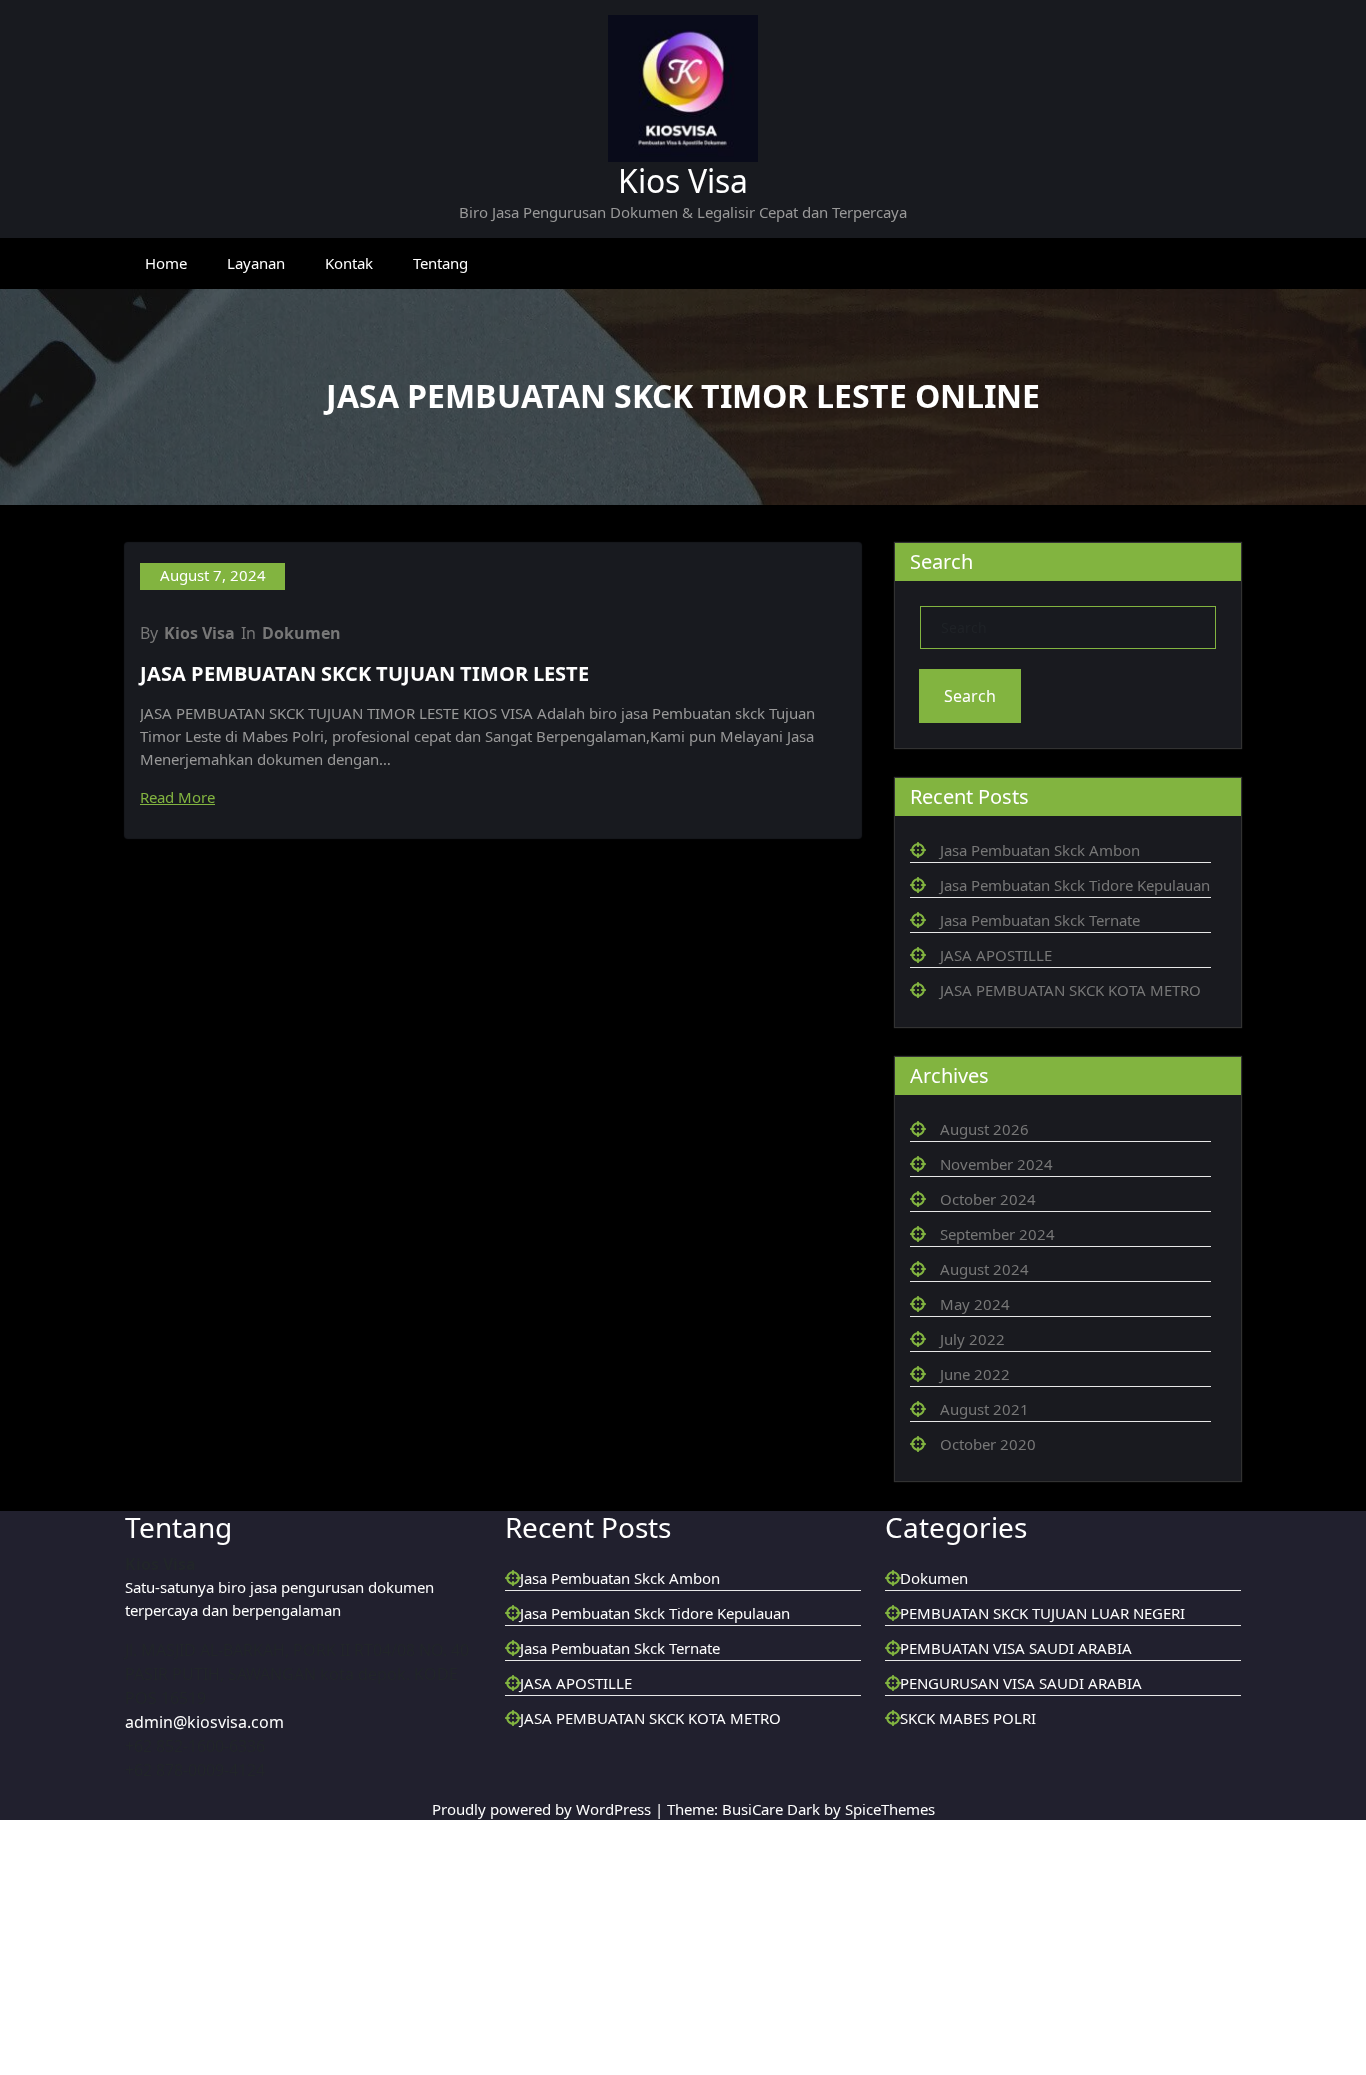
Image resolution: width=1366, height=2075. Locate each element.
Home (166, 278)
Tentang (445, 278)
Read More (185, 886)
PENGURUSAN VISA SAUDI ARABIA (1025, 2034)
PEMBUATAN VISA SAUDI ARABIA (1018, 1993)
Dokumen (305, 690)
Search (971, 747)
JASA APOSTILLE (1001, 1060)
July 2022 (975, 1528)
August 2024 (985, 1446)
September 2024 (1001, 1405)
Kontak (352, 278)
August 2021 (984, 1610)
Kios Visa (683, 184)
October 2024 (989, 1364)
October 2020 (989, 1651)
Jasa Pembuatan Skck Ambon (1047, 907)
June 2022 (978, 1569)
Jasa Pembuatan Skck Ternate (1049, 1019)
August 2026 (985, 1282)
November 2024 (998, 1323)
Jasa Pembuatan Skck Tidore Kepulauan (665, 1952)
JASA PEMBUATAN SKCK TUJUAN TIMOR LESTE (376, 742)
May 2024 (975, 1487)
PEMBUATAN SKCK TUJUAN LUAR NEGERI (1053, 1952)
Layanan (257, 278)
